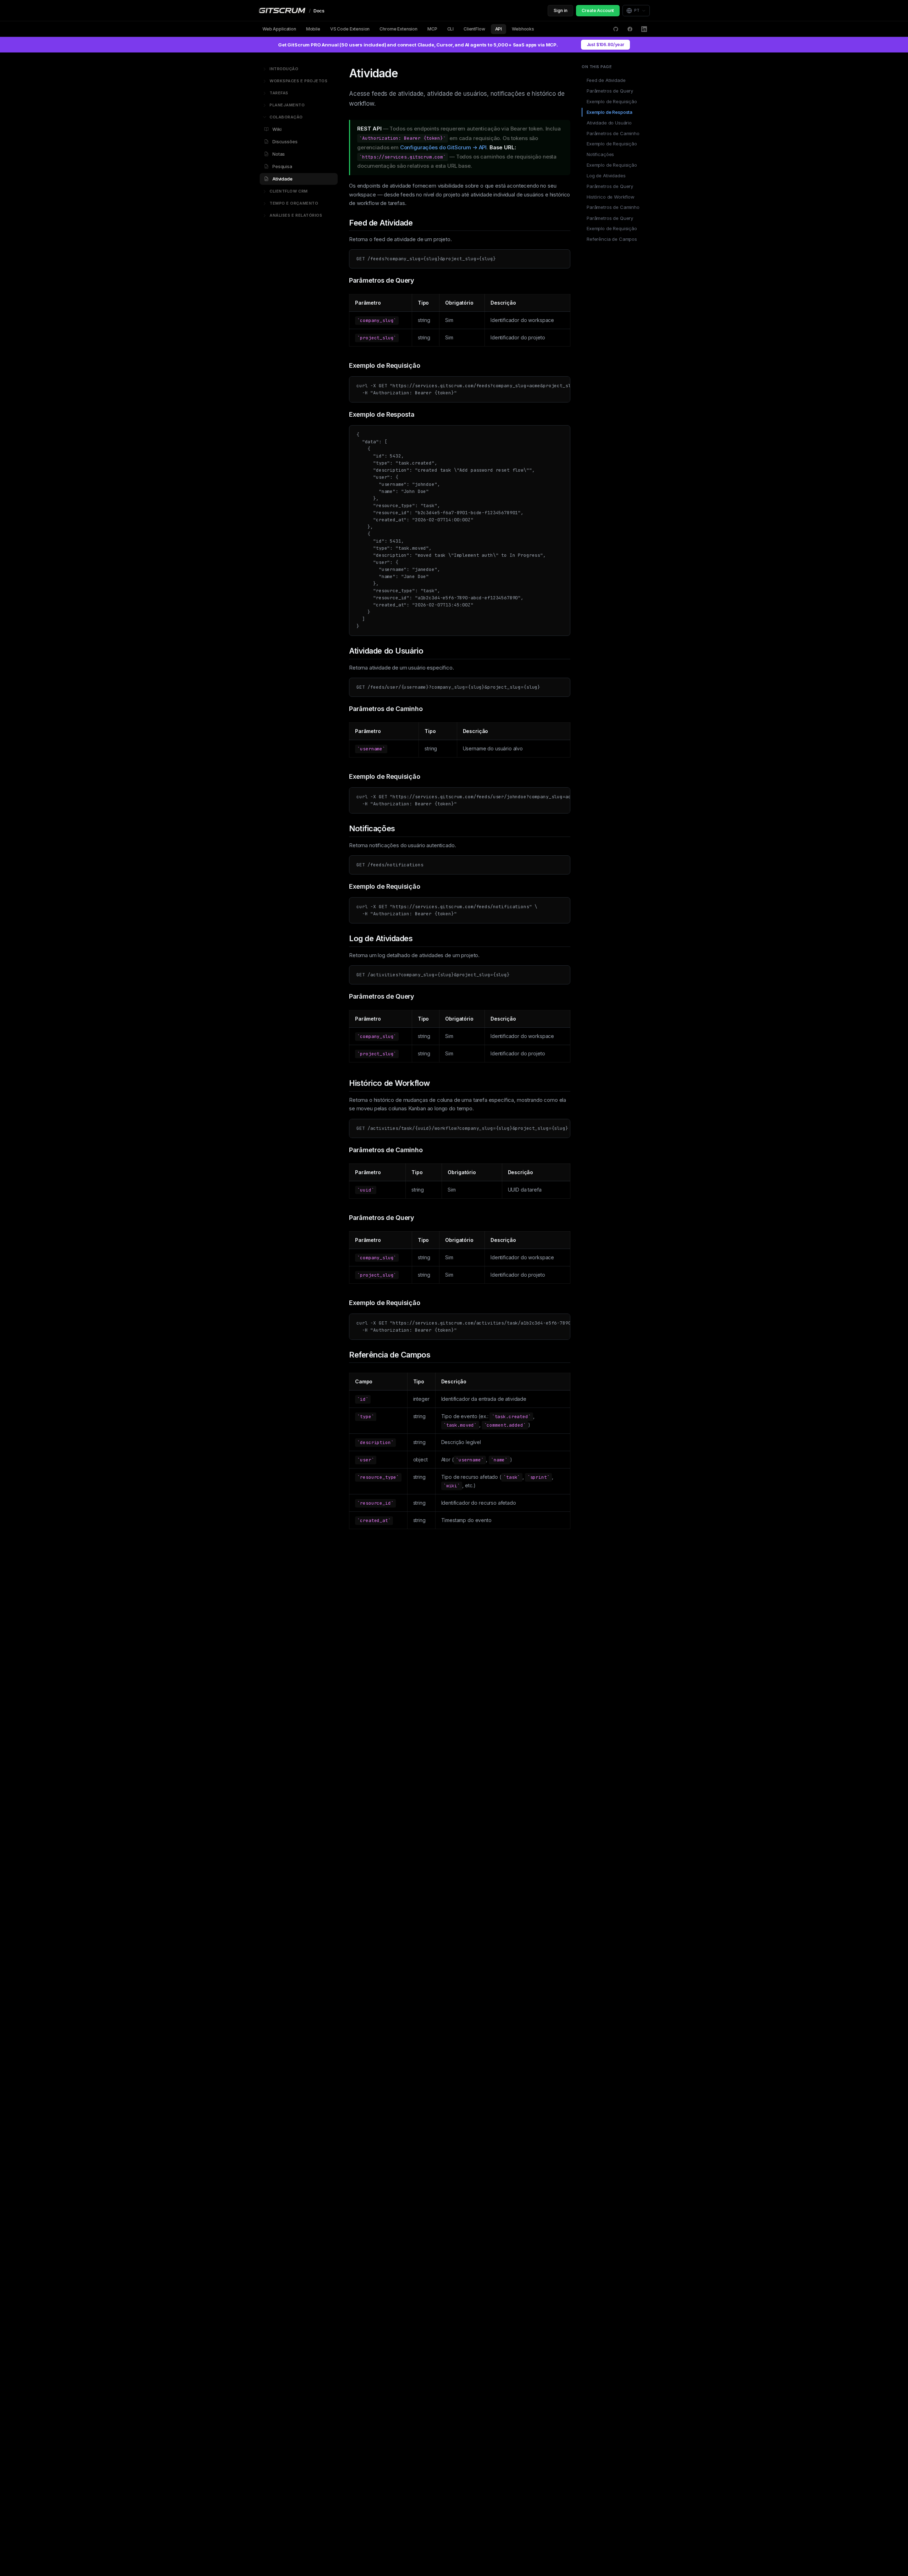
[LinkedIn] (644, 29)
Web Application (279, 29)
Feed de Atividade (606, 80)
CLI (451, 29)
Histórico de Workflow (611, 197)
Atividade (283, 179)
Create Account (598, 10)
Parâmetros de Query (610, 91)
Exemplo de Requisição (612, 101)
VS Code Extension (350, 29)
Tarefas (279, 93)
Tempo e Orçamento (294, 203)
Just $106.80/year (605, 45)
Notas (279, 154)
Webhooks (523, 29)
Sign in (560, 10)
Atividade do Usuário (609, 122)
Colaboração (286, 117)
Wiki (277, 129)
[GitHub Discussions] (616, 29)
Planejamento (287, 105)
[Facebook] (630, 29)
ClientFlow (474, 29)
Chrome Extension (398, 29)
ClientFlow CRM (289, 191)
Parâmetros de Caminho (613, 133)
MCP (432, 29)
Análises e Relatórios (296, 215)
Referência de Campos (612, 239)
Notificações (600, 154)
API (499, 29)
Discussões (285, 141)
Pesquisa (282, 166)
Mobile (313, 29)
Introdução (284, 69)
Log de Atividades (606, 176)
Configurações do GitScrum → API (443, 147)
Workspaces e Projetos (299, 81)
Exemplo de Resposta (610, 112)
